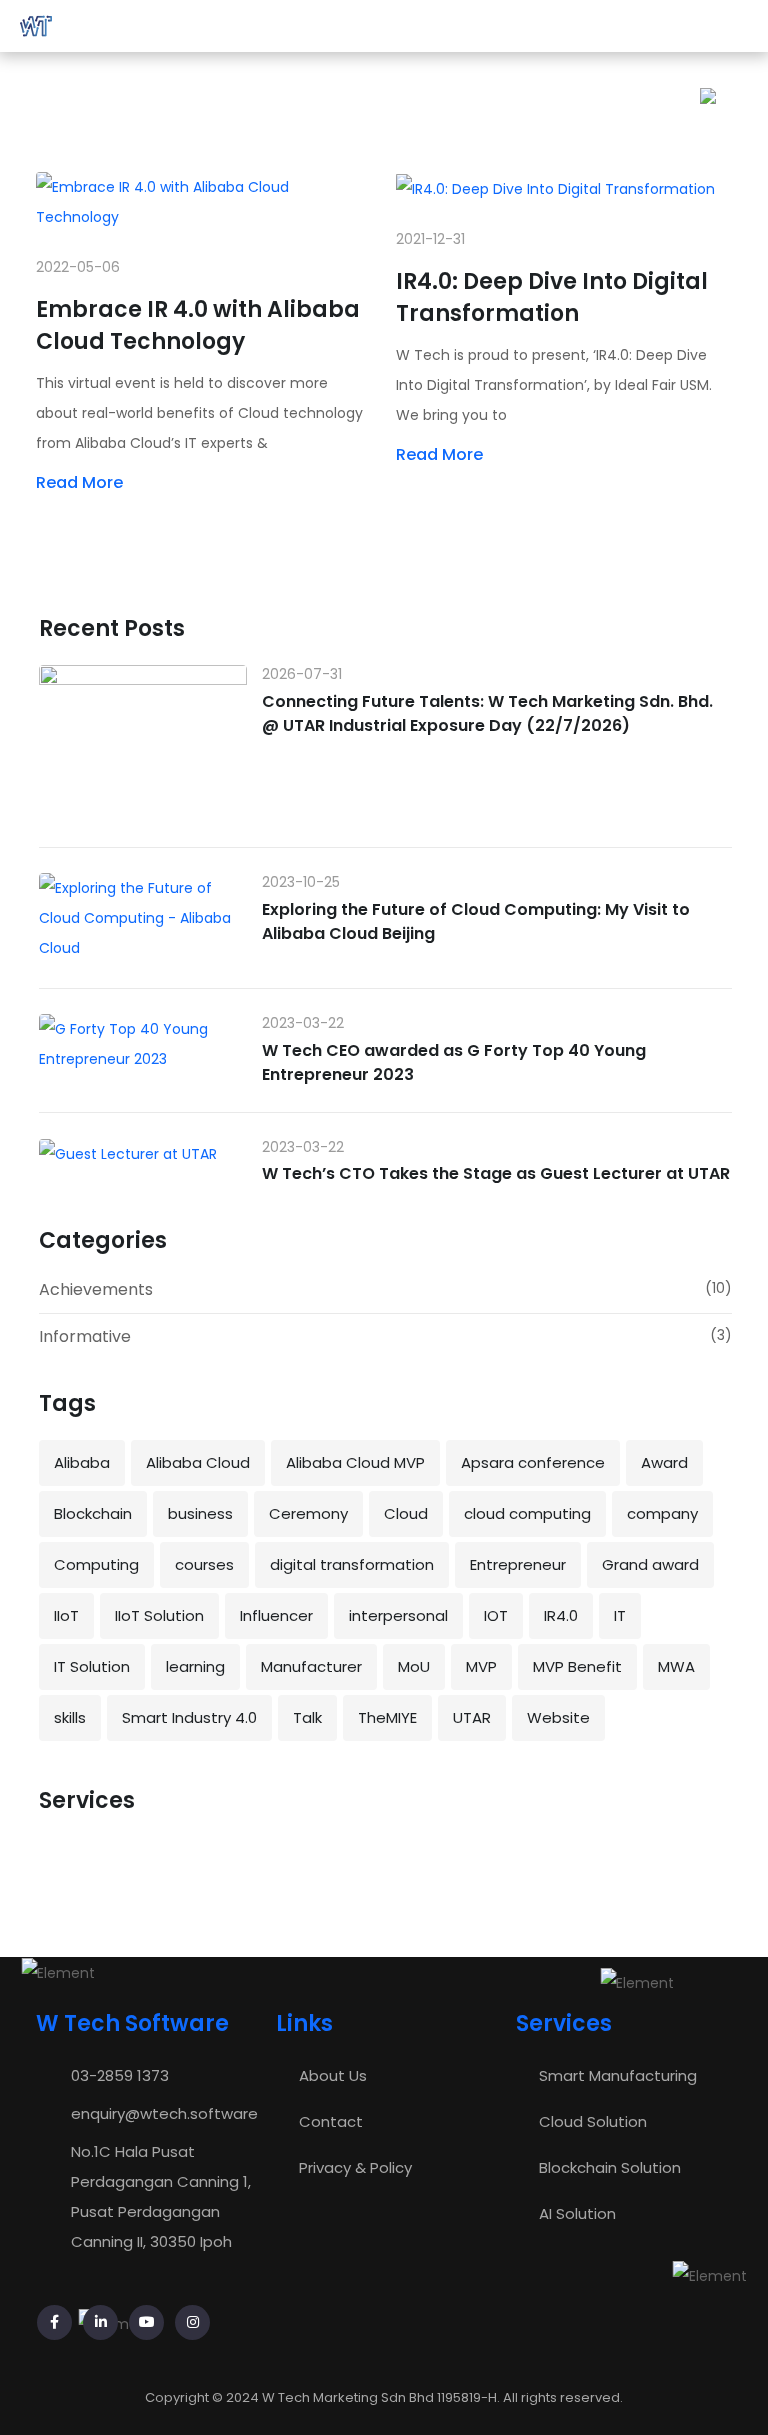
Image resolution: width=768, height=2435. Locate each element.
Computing (96, 1564)
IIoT (66, 1615)
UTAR (472, 1717)
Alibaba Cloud (198, 1462)
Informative (85, 1336)
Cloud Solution (593, 2121)
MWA (676, 1666)
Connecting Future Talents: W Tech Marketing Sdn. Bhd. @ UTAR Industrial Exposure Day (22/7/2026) (487, 713)
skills (70, 1717)
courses (204, 1564)
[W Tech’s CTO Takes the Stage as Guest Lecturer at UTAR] (143, 1153)
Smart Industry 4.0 (189, 1717)
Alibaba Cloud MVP (355, 1462)
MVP (481, 1666)
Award (664, 1462)
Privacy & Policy (355, 2167)
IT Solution (92, 1666)
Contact (331, 2121)
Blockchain (93, 1513)
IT (620, 1615)
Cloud (406, 1513)
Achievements (96, 1289)
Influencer (276, 1615)
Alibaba (82, 1462)
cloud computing (527, 1513)
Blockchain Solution (610, 2167)
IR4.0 (561, 1615)
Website (558, 1717)
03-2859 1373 (120, 2075)
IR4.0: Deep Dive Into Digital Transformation (552, 297)
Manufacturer (311, 1666)
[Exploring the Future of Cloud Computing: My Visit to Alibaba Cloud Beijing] (143, 918)
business (200, 1513)
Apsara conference (533, 1462)
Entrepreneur (518, 1564)
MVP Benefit (577, 1666)
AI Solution (577, 2213)
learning (195, 1666)
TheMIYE (387, 1717)
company (662, 1513)
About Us (333, 2075)
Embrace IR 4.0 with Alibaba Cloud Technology (198, 325)
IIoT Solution (159, 1615)
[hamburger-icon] (735, 26)
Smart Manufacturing (618, 2075)
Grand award (650, 1564)
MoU (414, 1666)
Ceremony (308, 1513)
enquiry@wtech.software (164, 2113)
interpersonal (398, 1615)
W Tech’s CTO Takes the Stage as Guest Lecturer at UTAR (496, 1173)
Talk (307, 1717)
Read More (79, 482)
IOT (496, 1615)
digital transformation (352, 1564)
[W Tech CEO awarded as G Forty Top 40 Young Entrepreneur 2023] (143, 1044)
